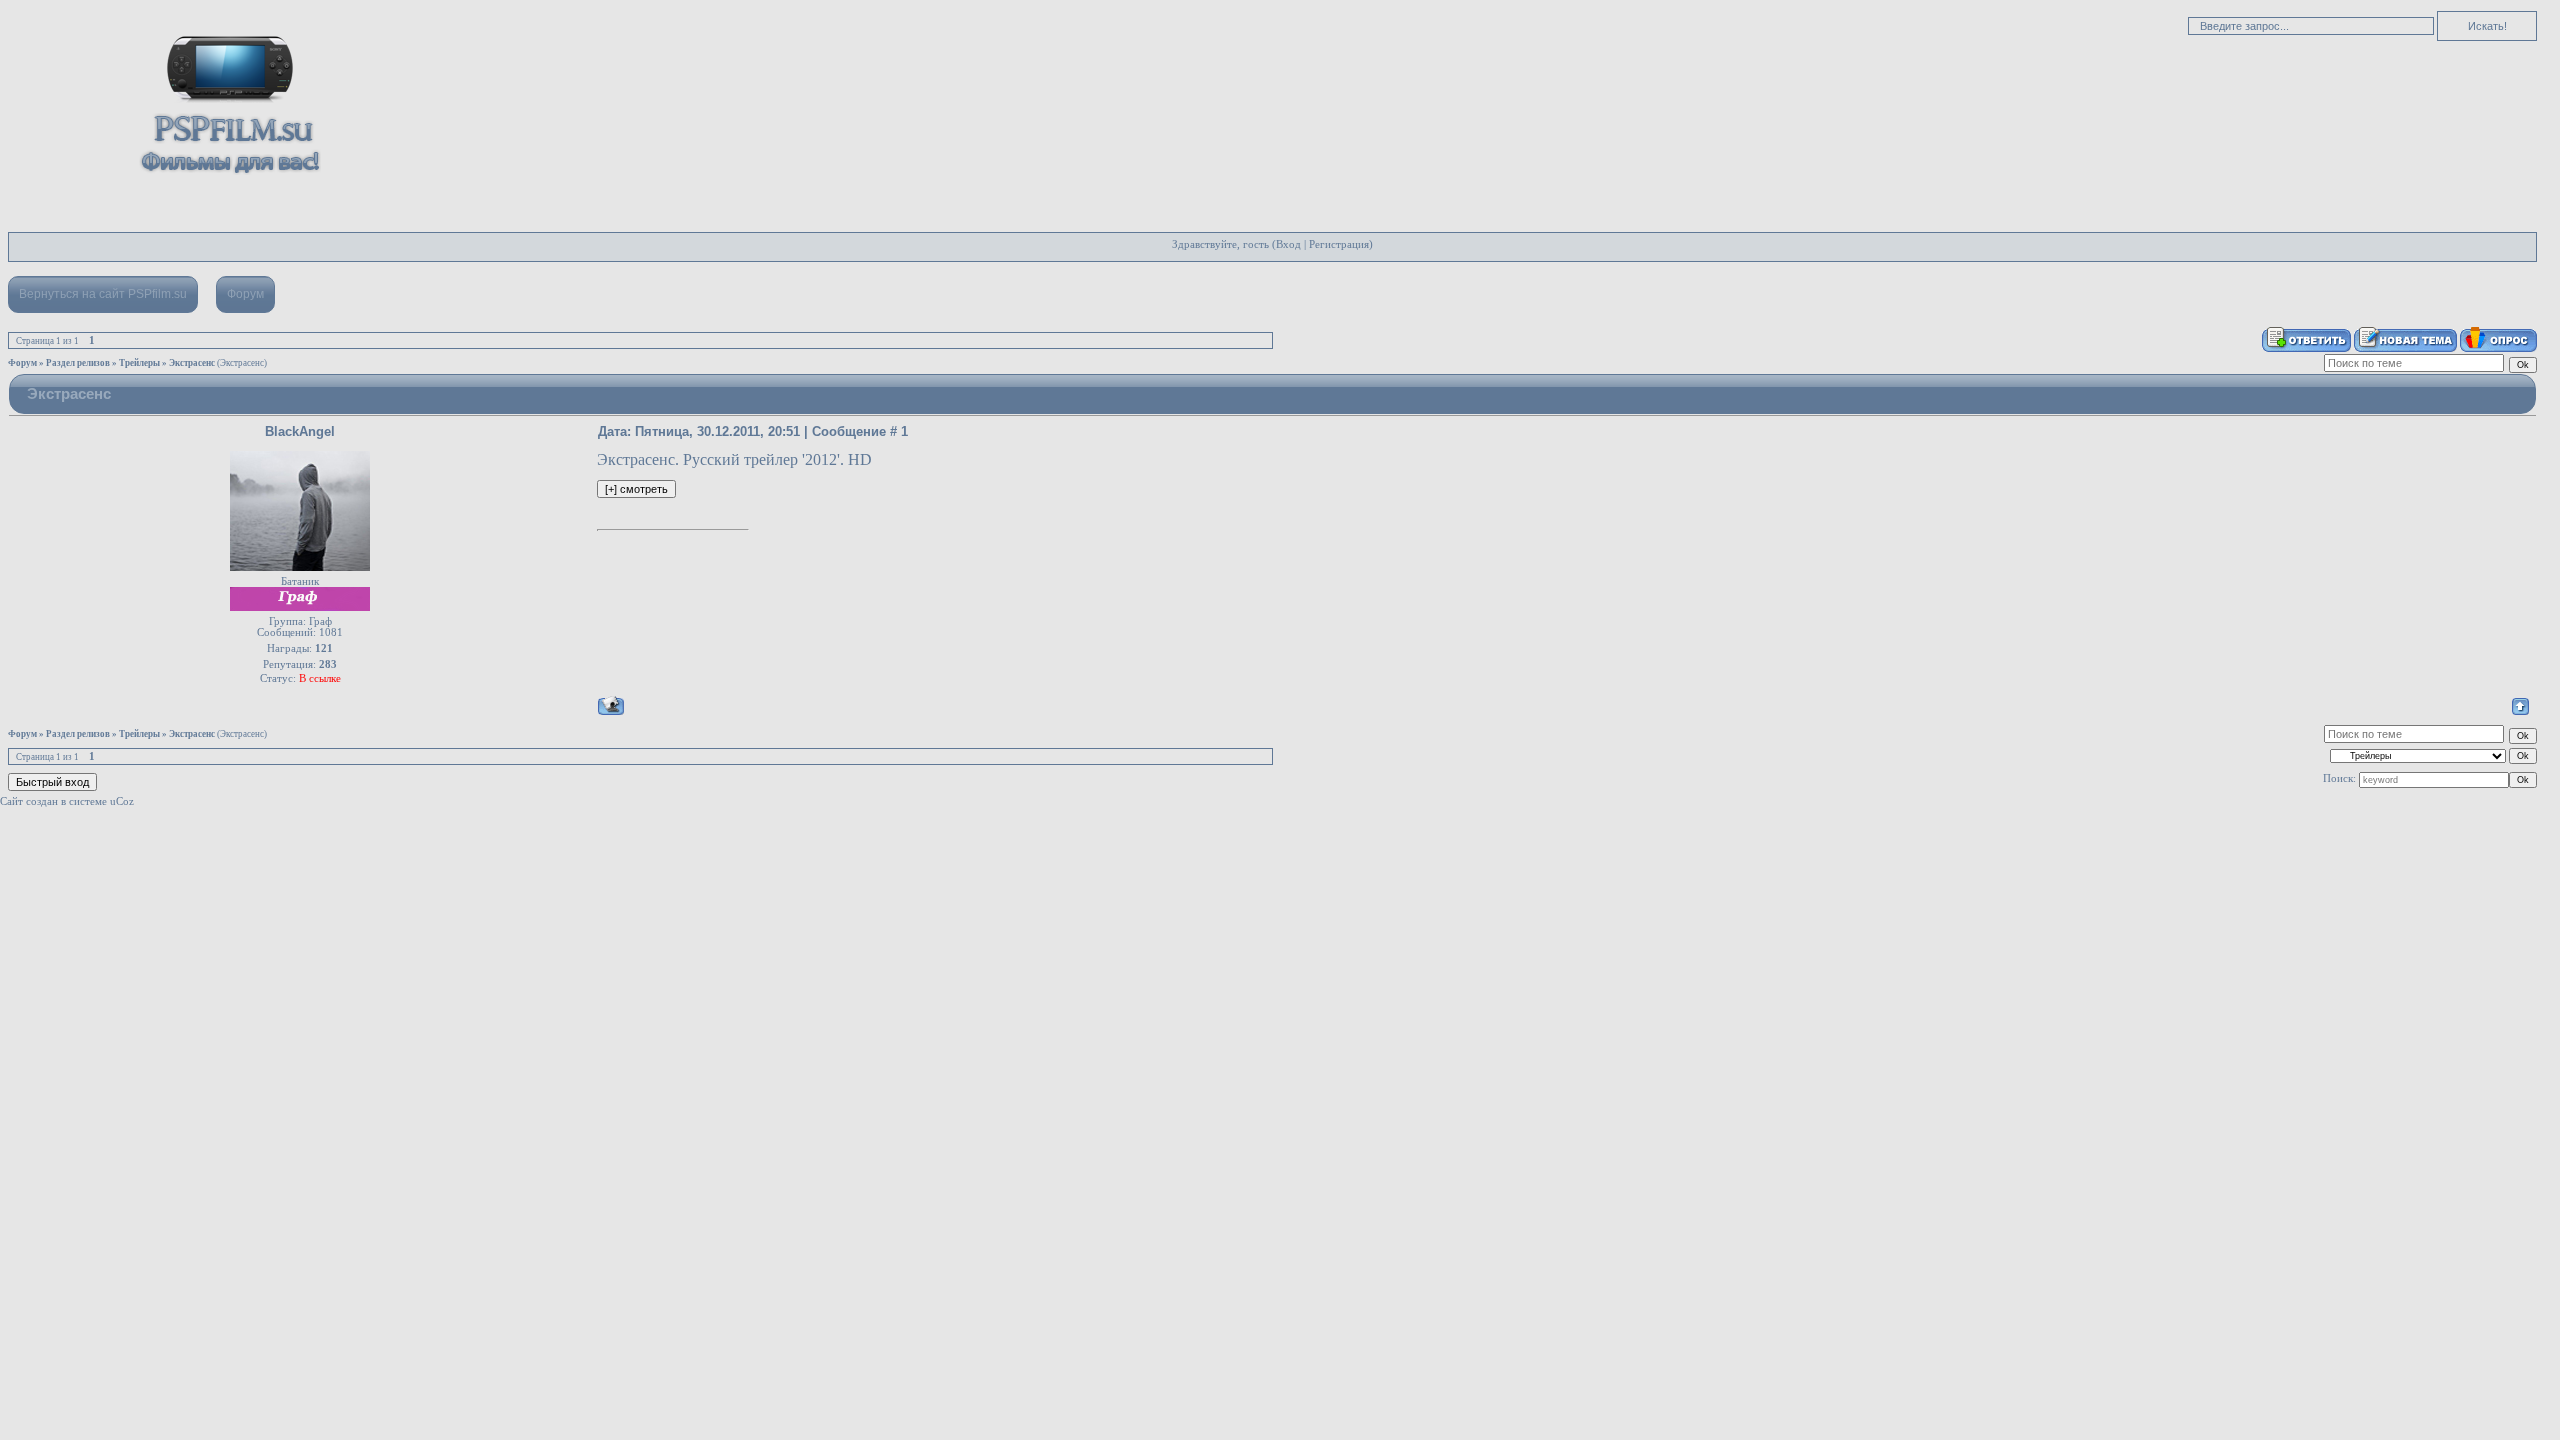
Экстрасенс (192, 363)
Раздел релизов (78, 363)
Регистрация (1339, 244)
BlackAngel (300, 431)
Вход (1288, 244)
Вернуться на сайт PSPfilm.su (103, 294)
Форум (245, 294)
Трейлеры (139, 363)
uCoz (122, 801)
